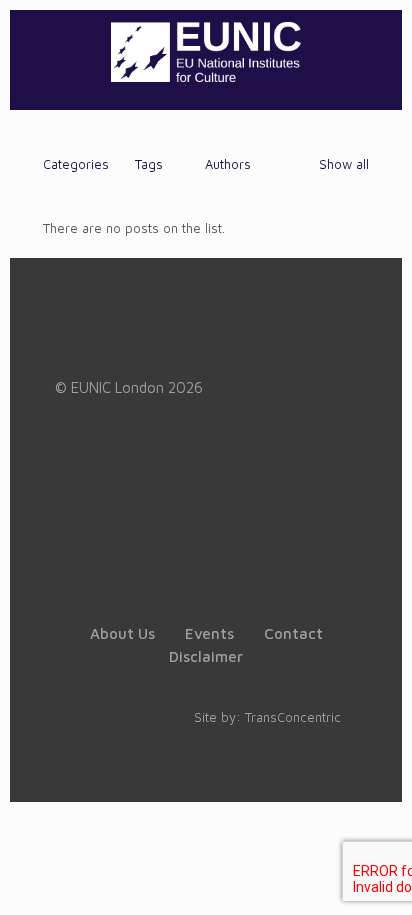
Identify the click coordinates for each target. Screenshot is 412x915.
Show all (344, 164)
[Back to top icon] (371, 874)
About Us (122, 633)
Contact (293, 633)
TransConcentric (293, 717)
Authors (228, 164)
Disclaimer (206, 656)
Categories (76, 164)
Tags (149, 164)
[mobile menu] (375, 50)
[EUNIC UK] (206, 50)
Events (209, 633)
